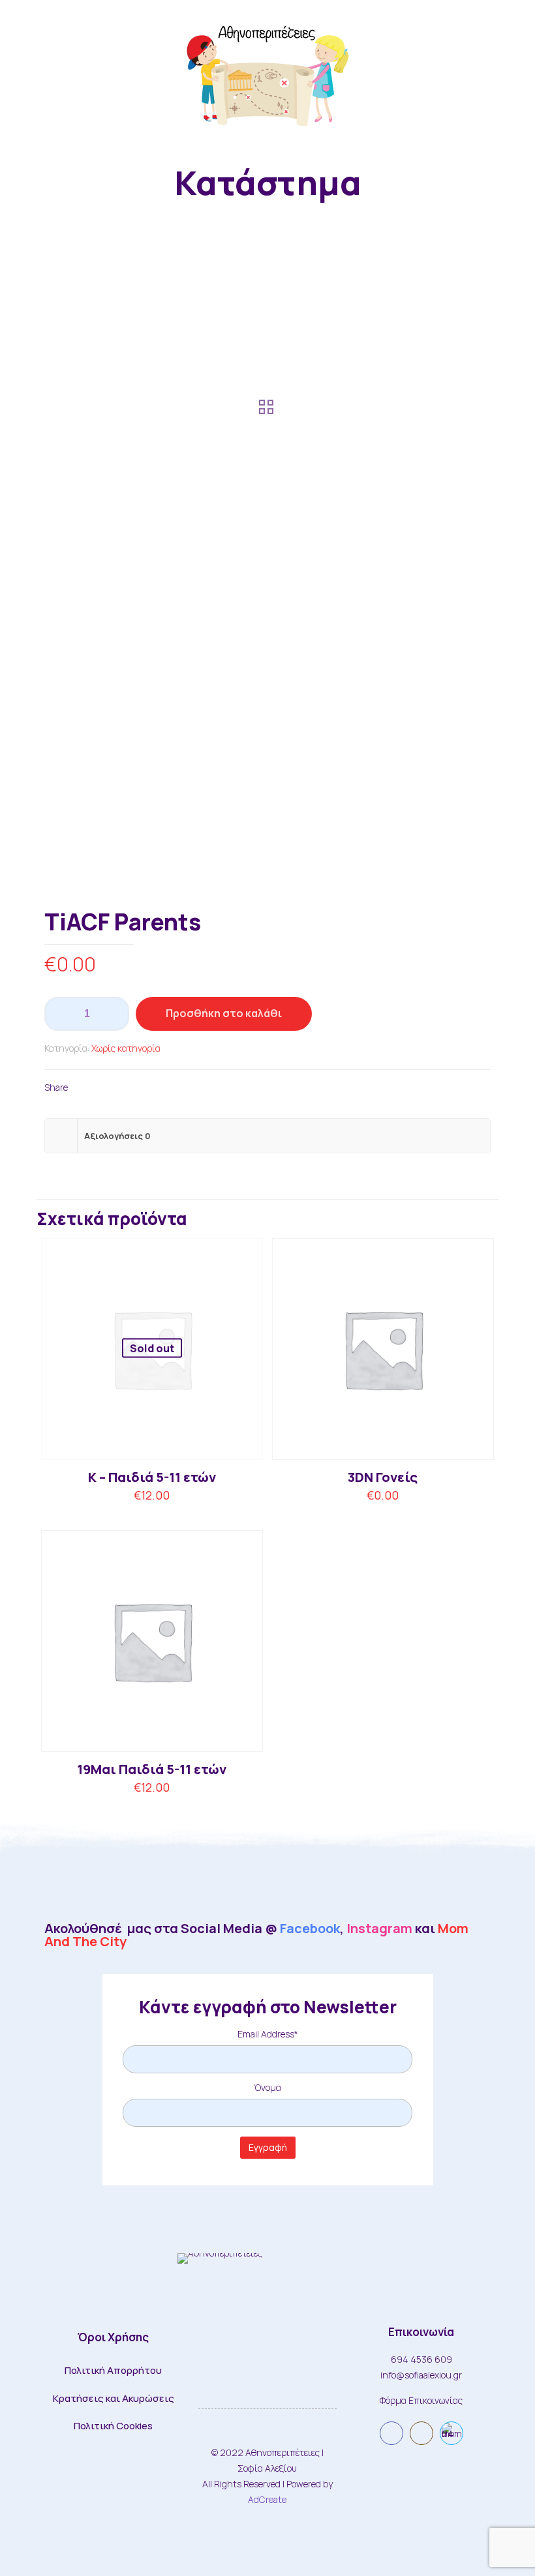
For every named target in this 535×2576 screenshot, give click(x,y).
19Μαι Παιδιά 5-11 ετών (152, 1769)
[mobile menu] (514, 72)
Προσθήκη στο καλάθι (224, 1013)
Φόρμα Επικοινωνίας (421, 2400)
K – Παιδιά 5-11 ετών (152, 1477)
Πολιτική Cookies (113, 2426)
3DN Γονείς (383, 1477)
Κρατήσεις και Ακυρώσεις (114, 2398)
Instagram (379, 1928)
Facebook (310, 1928)
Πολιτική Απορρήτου (113, 2370)
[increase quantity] (115, 1014)
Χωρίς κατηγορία (126, 1048)
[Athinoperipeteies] (267, 72)
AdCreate (267, 2499)
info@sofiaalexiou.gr (421, 2375)
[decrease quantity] (59, 1014)
